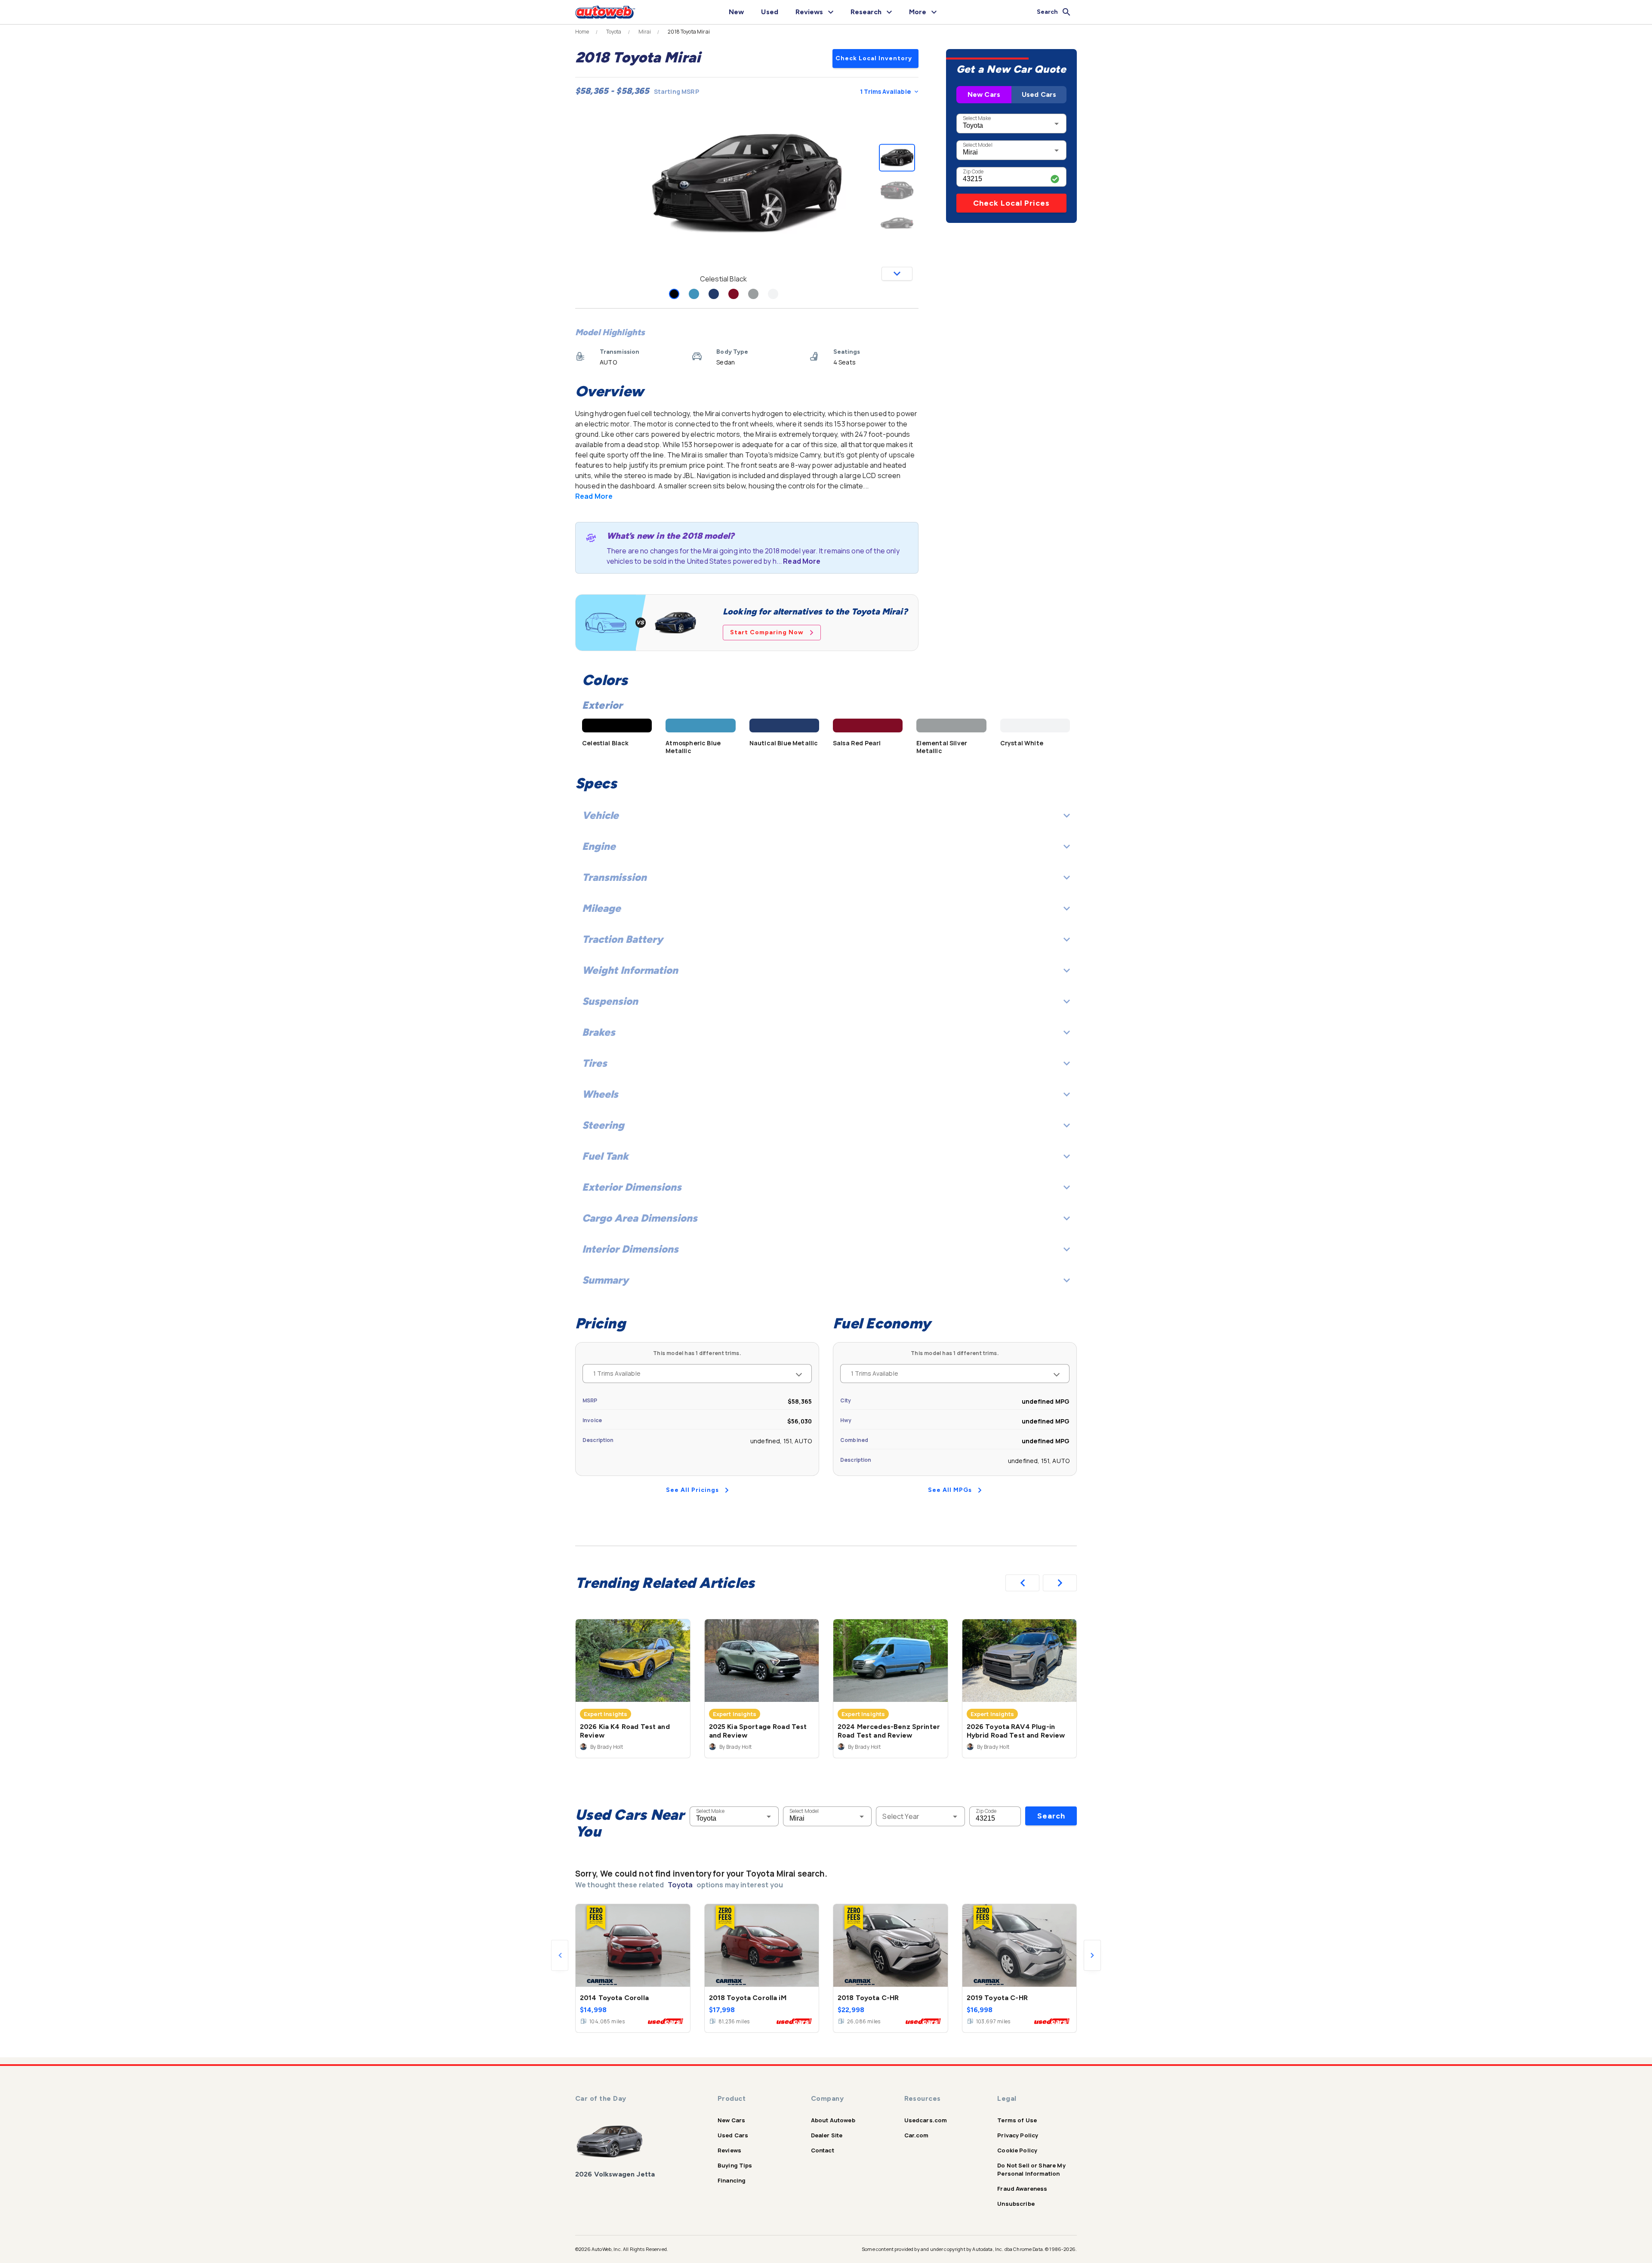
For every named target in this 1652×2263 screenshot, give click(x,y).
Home (582, 32)
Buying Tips (735, 2165)
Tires (595, 1063)
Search (1051, 1816)
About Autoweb (833, 2120)
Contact (823, 2150)
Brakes (599, 1032)
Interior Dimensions (630, 1249)
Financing (732, 2180)
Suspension (610, 1001)
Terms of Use (1017, 2120)
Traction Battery (623, 939)
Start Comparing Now (767, 632)
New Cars (984, 94)
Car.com (917, 2135)
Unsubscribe (1016, 2204)
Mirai (645, 32)
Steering (603, 1125)
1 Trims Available (885, 91)
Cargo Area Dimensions (640, 1218)
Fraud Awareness (1022, 2189)
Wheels (600, 1094)
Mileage (601, 908)
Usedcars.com (926, 2120)
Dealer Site (827, 2135)
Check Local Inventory (874, 58)
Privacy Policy (1018, 2135)
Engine (599, 846)
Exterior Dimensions (632, 1187)
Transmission (614, 877)
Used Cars (1039, 94)
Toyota (614, 32)
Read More (594, 496)
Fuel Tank (605, 1156)
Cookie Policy (1017, 2150)
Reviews (729, 2150)
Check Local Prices (1011, 203)
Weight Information (630, 970)
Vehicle (600, 815)
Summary (605, 1280)
